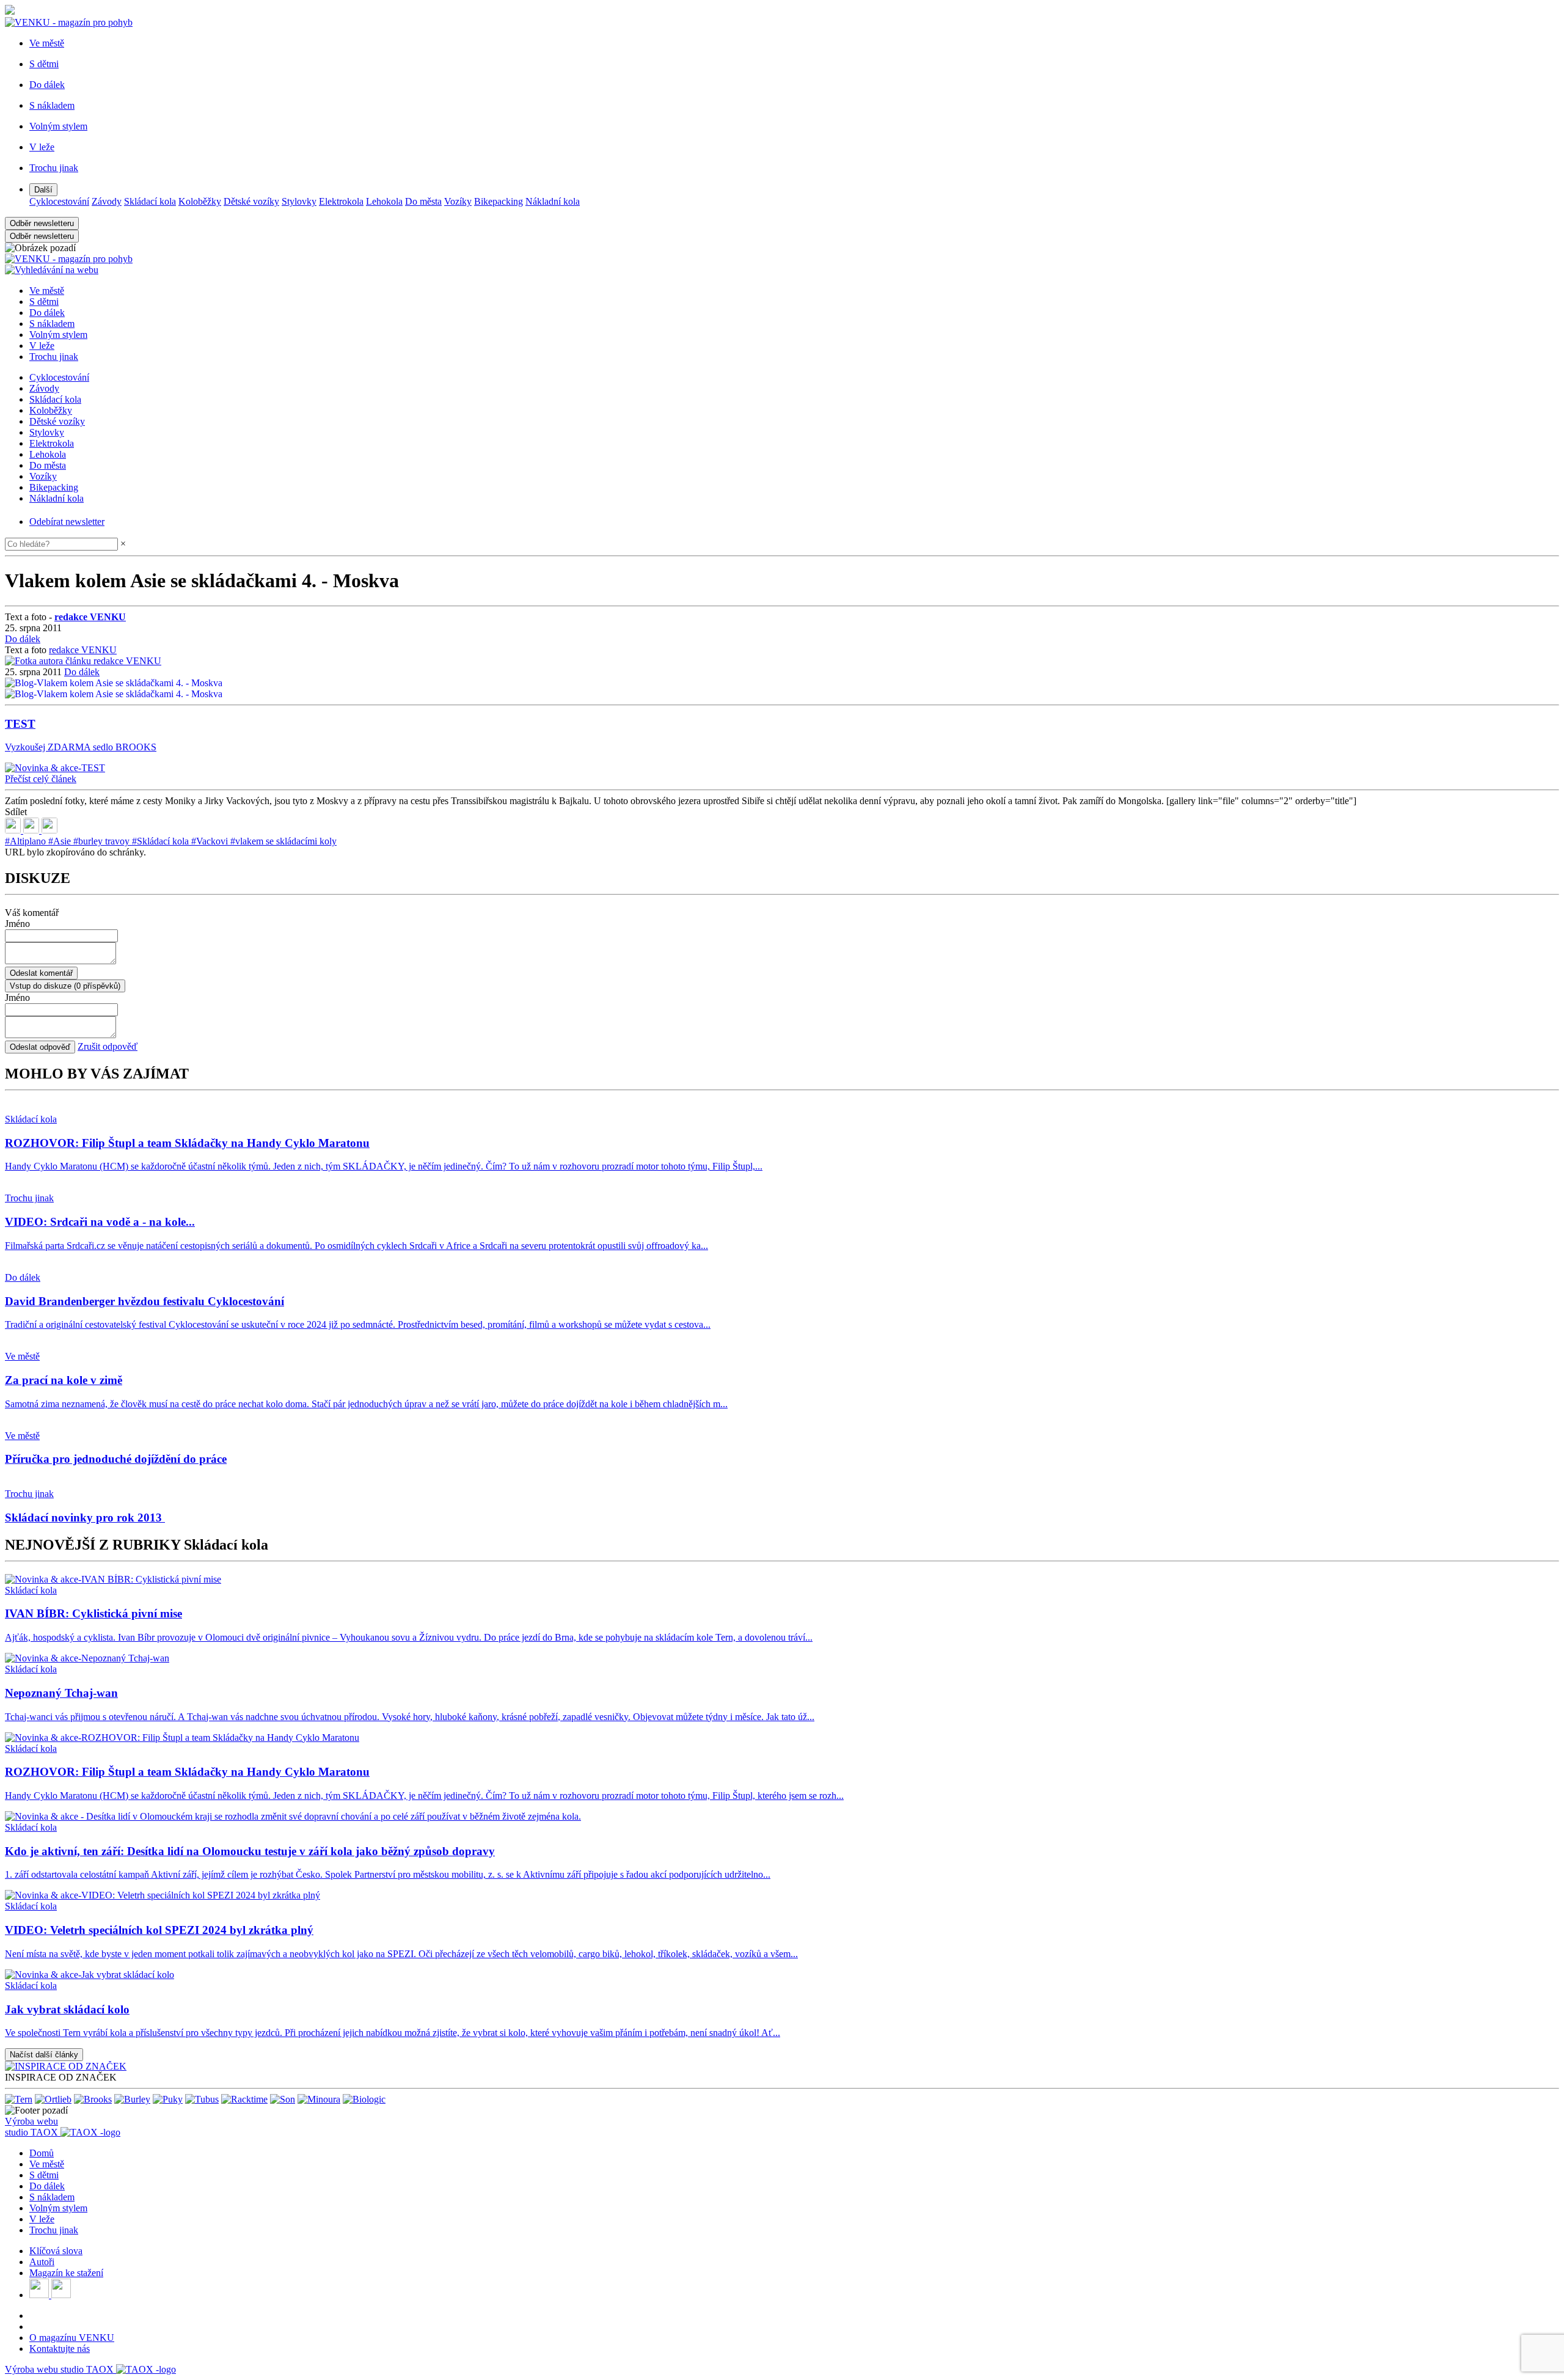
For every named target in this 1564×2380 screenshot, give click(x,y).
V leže (42, 346)
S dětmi (44, 302)
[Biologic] (364, 2099)
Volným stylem (58, 335)
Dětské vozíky (251, 201)
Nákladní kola (553, 201)
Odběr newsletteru (42, 223)
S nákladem (52, 324)
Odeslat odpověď (40, 1047)
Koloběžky (200, 201)
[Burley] (132, 2099)
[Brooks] (93, 2099)
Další (43, 190)
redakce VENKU (83, 650)
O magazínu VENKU (72, 2338)
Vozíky (458, 201)
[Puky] (168, 2099)
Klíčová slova (56, 2251)
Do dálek (47, 313)
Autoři (42, 2262)
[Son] (283, 2099)
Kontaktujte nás (60, 2349)
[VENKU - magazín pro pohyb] (69, 259)
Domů (42, 2153)
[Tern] (19, 2099)
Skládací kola (150, 201)
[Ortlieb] (53, 2099)
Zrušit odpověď (108, 1046)
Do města (423, 201)
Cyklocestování (59, 201)
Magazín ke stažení (66, 2273)
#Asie (61, 841)
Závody (107, 201)
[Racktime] (244, 2099)
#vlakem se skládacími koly (283, 841)
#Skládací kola (162, 841)
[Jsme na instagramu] (61, 2295)
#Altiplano (27, 841)
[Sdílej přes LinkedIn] (14, 830)
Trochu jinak (54, 357)
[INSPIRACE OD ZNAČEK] (66, 2066)
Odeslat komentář (41, 973)
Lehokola (384, 201)
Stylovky (299, 201)
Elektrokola (341, 201)
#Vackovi (211, 841)
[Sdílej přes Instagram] (49, 830)
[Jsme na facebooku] (40, 2295)
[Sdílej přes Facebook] (32, 830)
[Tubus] (202, 2099)
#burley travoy (103, 841)
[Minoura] (319, 2099)
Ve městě (47, 291)
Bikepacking (499, 201)
